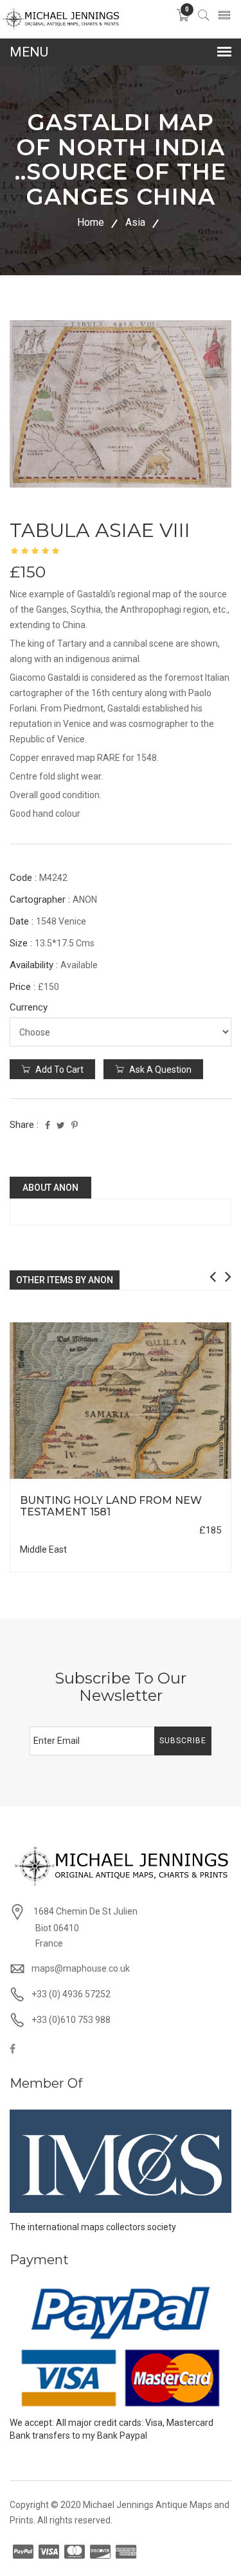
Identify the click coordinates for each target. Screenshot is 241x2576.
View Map (181, 1479)
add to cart (58, 1070)
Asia (135, 222)
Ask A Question (159, 1070)
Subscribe (183, 1741)
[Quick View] (121, 1401)
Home (91, 222)
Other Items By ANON (65, 1280)
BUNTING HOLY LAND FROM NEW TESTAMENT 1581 (111, 1506)
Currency (29, 1007)
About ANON (50, 1188)
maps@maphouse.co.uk (81, 1968)
